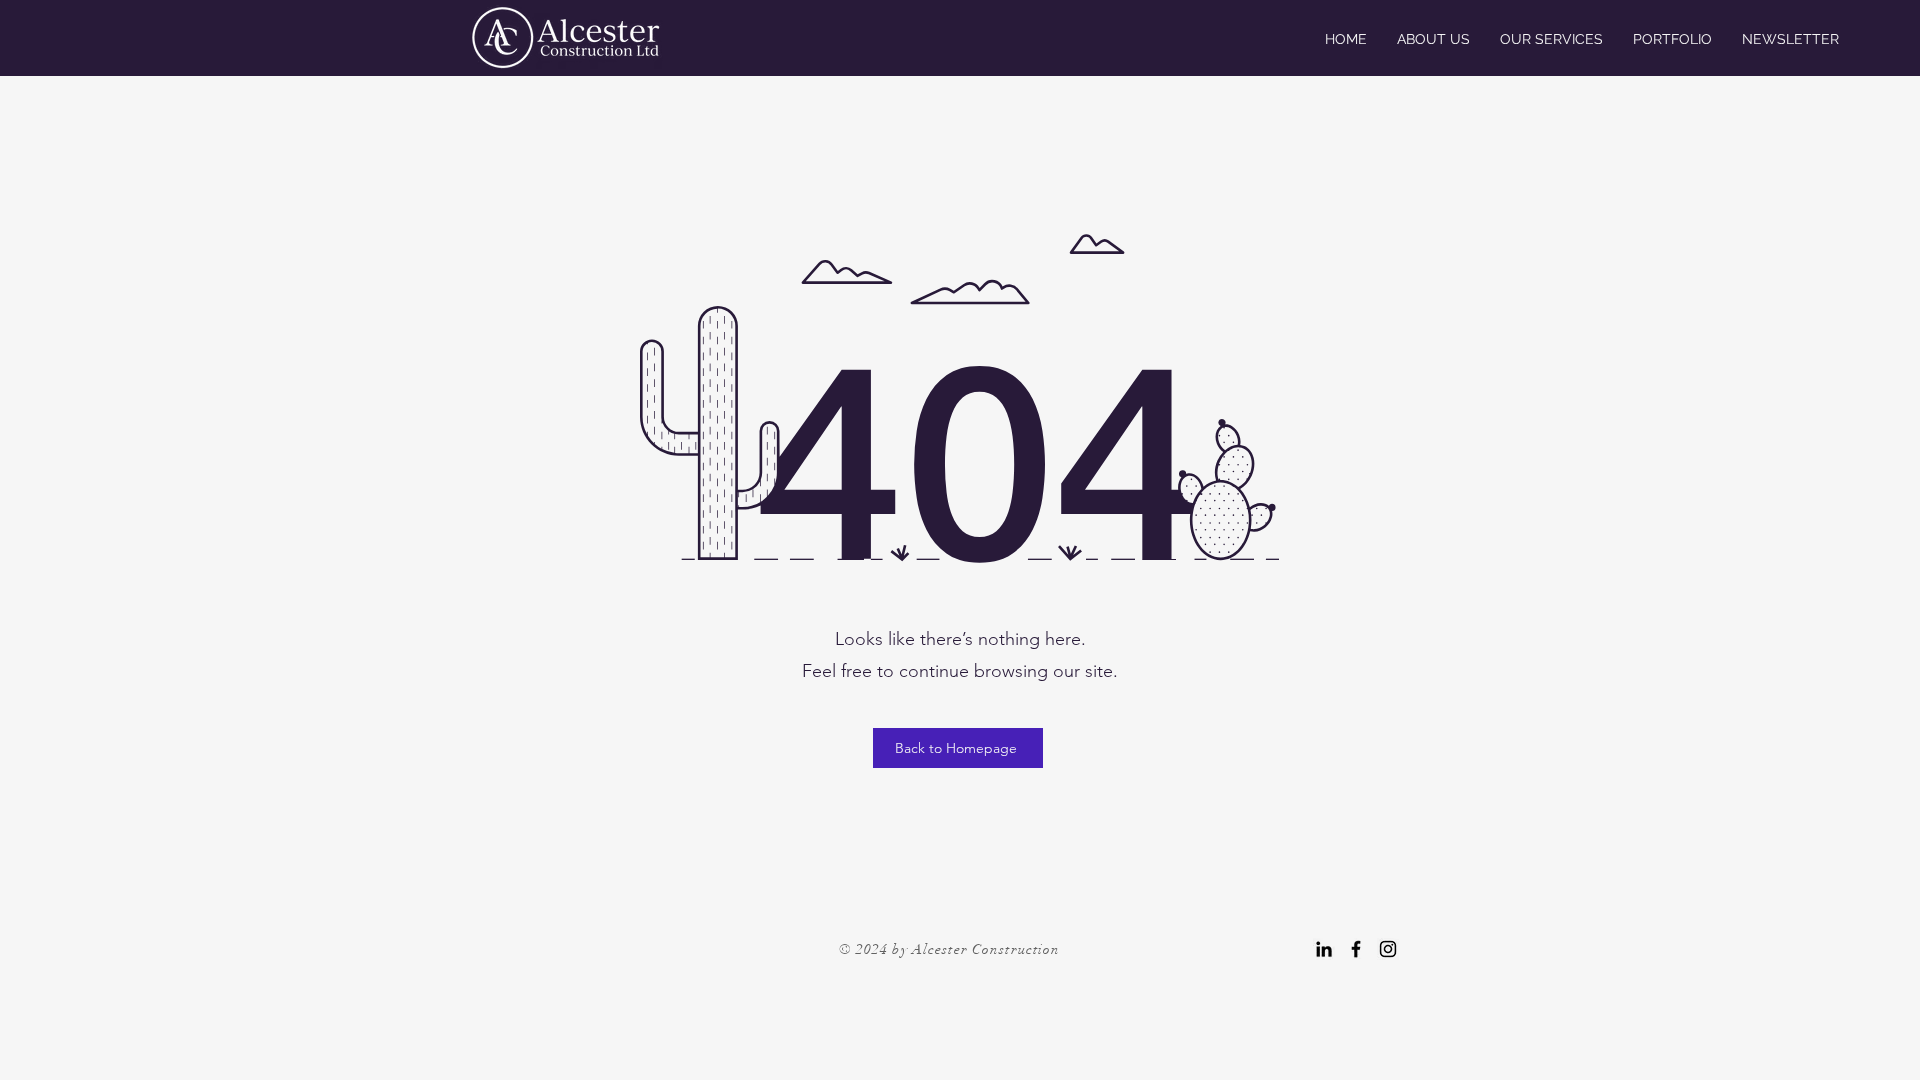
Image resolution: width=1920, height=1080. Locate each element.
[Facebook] (1356, 949)
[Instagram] (1388, 949)
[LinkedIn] (1324, 949)
